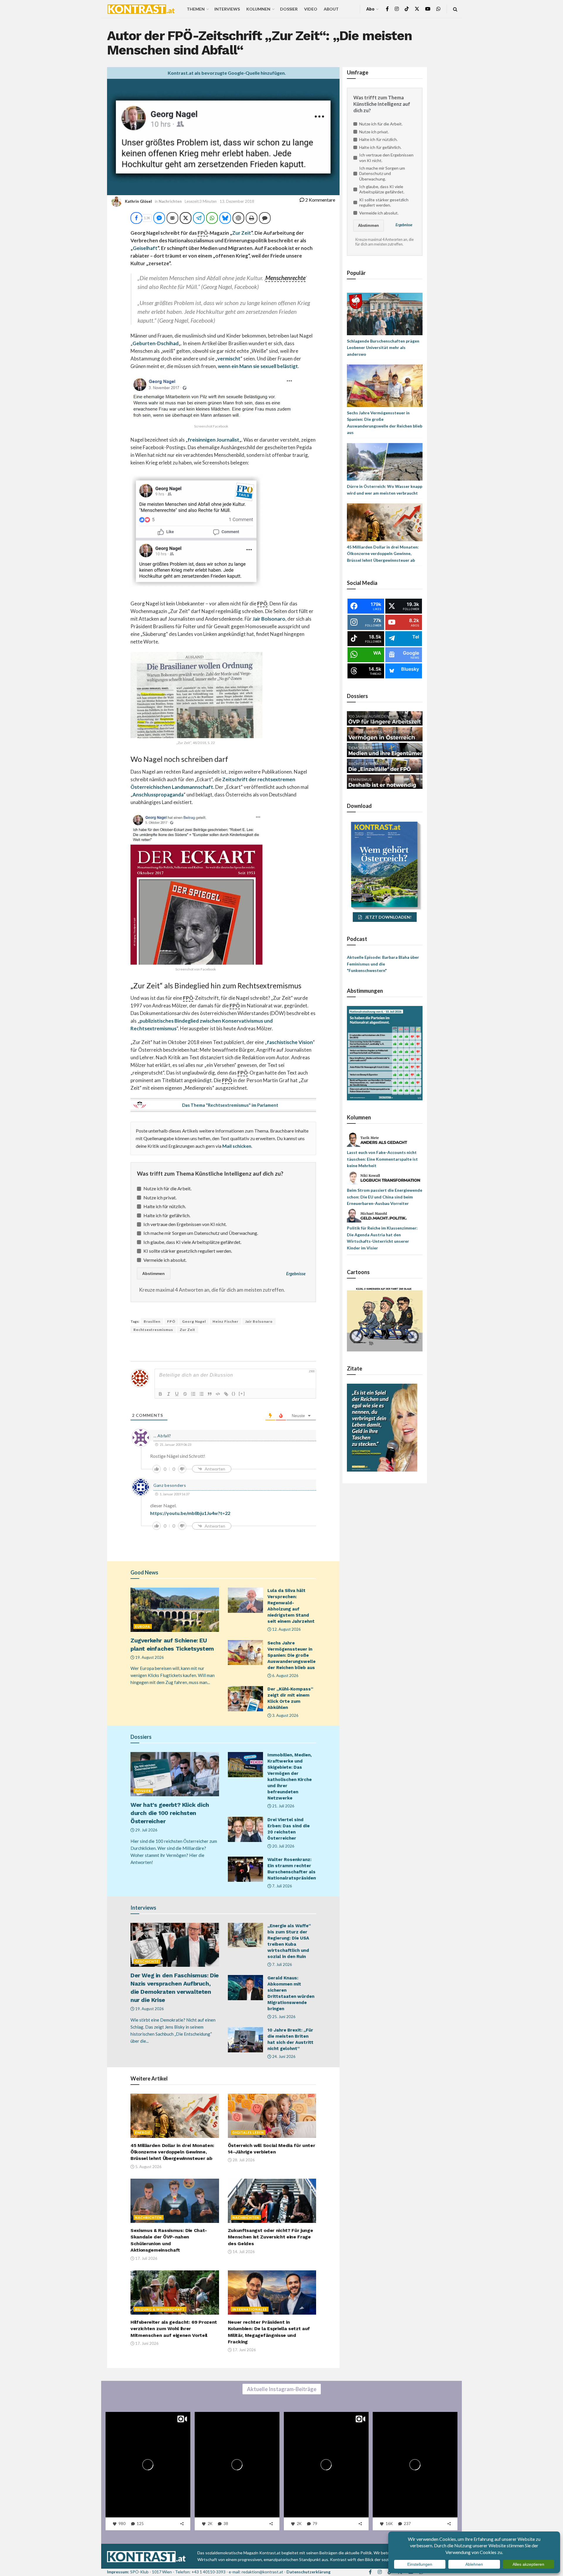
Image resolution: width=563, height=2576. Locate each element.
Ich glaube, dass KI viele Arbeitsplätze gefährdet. (192, 1242)
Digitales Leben (248, 2133)
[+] (242, 1393)
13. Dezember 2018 (237, 201)
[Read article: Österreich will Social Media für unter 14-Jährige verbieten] (272, 2116)
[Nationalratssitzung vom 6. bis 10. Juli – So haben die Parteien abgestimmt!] (385, 1053)
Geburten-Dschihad (156, 343)
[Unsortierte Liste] (201, 1394)
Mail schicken (237, 1146)
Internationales (250, 2309)
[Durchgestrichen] (185, 1394)
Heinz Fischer (225, 1321)
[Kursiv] (169, 1394)
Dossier (289, 9)
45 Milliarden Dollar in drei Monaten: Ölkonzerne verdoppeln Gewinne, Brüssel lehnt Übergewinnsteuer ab (172, 2152)
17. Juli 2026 (146, 2258)
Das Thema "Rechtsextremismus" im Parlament (230, 1105)
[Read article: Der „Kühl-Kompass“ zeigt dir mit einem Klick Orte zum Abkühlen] (245, 1699)
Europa (143, 1626)
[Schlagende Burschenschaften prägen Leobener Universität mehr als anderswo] (385, 313)
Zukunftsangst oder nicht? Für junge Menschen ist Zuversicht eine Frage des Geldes (271, 2237)
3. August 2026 (285, 1715)
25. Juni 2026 (283, 2017)
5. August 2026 (148, 2167)
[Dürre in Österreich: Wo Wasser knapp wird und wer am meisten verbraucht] (385, 461)
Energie (143, 2133)
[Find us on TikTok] (407, 9)
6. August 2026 (285, 1676)
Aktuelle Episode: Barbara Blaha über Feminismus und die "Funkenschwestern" (383, 964)
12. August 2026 (286, 1629)
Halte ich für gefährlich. (167, 1215)
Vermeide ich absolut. (165, 1260)
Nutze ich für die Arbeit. (167, 1188)
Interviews (227, 9)
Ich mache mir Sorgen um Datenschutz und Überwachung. (201, 1233)
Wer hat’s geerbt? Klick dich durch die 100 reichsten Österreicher (170, 1813)
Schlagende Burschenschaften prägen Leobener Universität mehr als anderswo (383, 348)
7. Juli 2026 (282, 1886)
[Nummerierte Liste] (193, 1394)
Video (311, 9)
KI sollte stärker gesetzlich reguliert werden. (188, 1251)
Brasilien (152, 1321)
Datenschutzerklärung (308, 2572)
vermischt (229, 359)
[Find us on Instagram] (397, 9)
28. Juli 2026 (243, 2160)
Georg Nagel (194, 1321)
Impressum (118, 2572)
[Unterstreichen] (177, 1394)
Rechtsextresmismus (153, 1330)
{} (234, 1393)
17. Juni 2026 (146, 2343)
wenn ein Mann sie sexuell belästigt (258, 366)
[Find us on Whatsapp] (438, 9)
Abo (370, 9)
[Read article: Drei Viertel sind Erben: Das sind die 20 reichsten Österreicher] (245, 1829)
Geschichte (147, 1961)
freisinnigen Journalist (213, 440)
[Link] (226, 1394)
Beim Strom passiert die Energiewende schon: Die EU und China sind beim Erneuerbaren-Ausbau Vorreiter (385, 1197)
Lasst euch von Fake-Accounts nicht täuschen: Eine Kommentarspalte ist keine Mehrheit (382, 1159)
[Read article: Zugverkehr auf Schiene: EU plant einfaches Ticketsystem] (175, 1610)
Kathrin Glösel (138, 201)
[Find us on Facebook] (387, 9)
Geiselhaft (145, 248)
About (331, 9)
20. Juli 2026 (283, 1846)
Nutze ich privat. (160, 1197)
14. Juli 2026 (243, 2252)
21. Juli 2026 (283, 1806)
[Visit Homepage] (141, 9)
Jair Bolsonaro (269, 619)
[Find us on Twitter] (417, 9)
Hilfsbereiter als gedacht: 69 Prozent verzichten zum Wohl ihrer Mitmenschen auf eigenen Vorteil (174, 2329)
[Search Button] (455, 9)
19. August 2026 (149, 1657)
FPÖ (171, 1321)
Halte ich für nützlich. (165, 1206)
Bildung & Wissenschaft (160, 2309)
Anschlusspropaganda (158, 795)
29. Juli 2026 (146, 1830)
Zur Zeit (242, 233)
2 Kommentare (320, 200)
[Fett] (160, 1394)
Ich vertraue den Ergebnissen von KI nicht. (185, 1224)
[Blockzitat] (210, 1394)
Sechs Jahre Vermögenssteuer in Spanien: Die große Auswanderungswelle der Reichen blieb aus (291, 1655)
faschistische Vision (290, 1042)
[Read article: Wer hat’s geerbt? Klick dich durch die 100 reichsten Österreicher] (175, 1774)
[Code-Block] (218, 1394)
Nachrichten (170, 201)
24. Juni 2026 (283, 2056)
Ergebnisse (296, 1274)
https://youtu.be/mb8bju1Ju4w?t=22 (190, 1513)
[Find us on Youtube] (428, 9)
